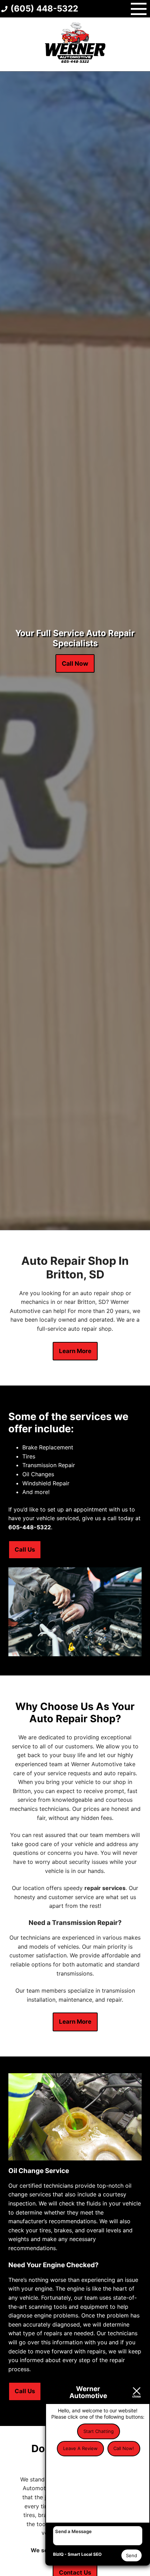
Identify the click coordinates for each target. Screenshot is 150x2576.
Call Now (75, 663)
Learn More (75, 1351)
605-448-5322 (30, 1527)
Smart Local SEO (85, 2554)
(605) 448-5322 (44, 9)
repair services (105, 1888)
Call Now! (124, 2448)
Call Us (25, 1550)
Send (132, 2555)
